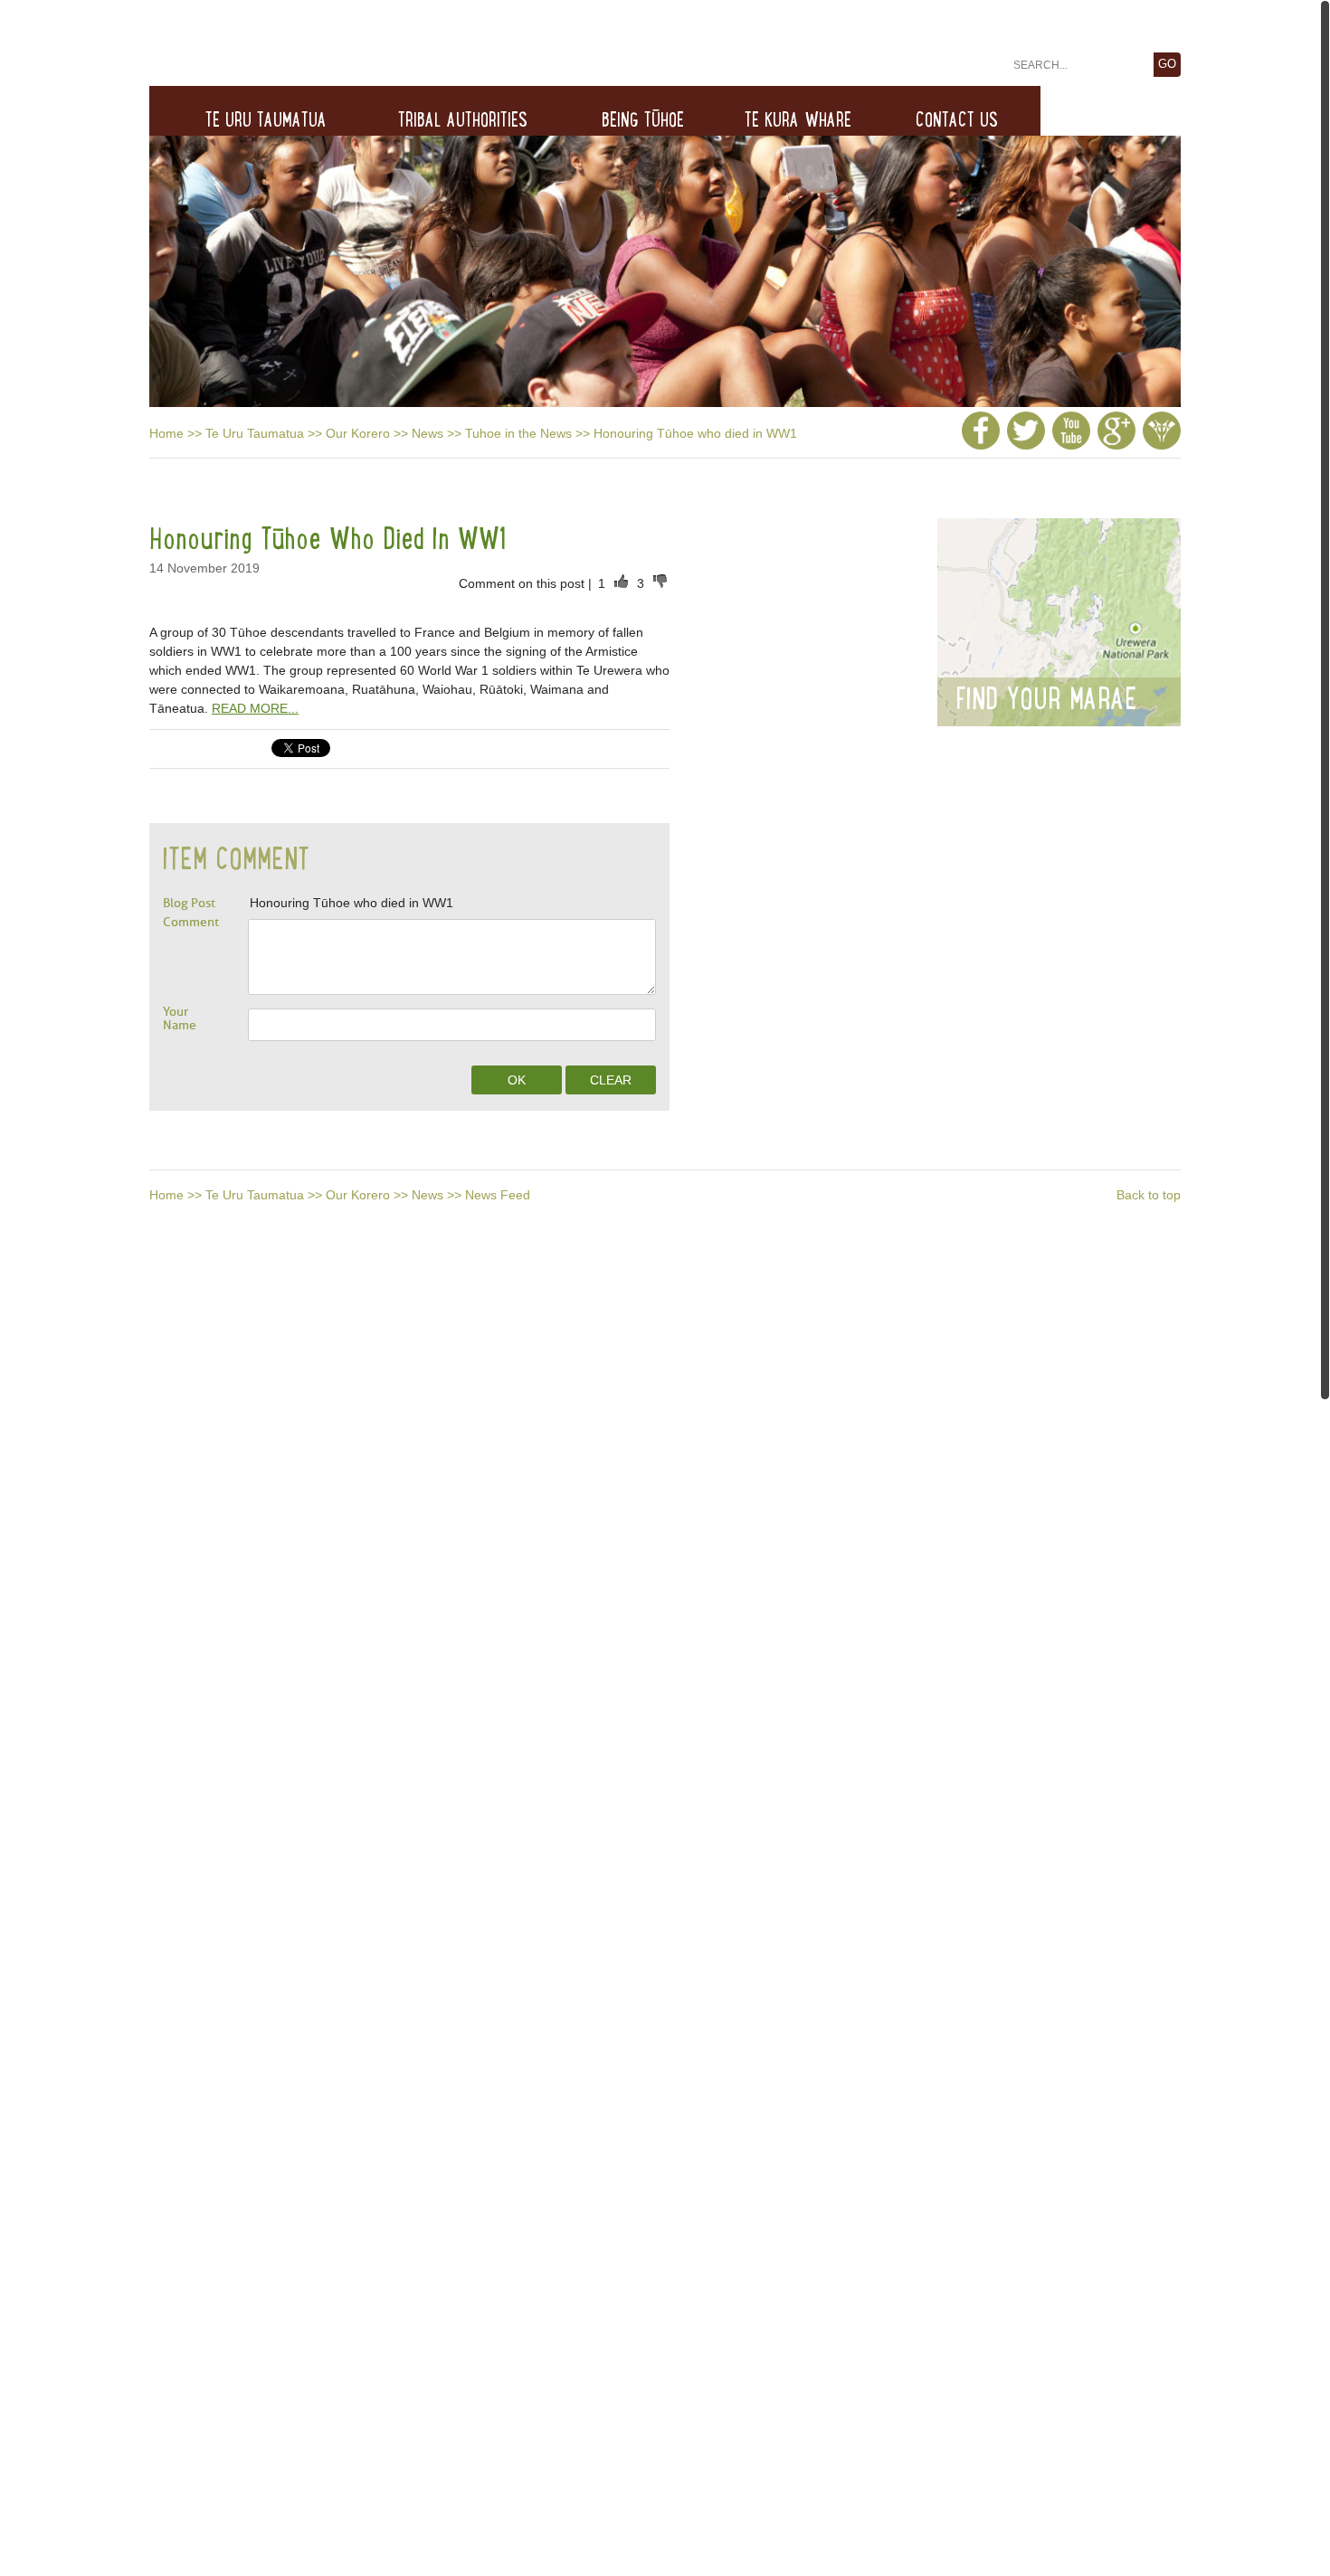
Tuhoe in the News (518, 433)
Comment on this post (523, 583)
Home (166, 433)
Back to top (1149, 1195)
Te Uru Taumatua (255, 433)
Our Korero (358, 433)
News (427, 433)
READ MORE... (255, 708)
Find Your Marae (1046, 698)
